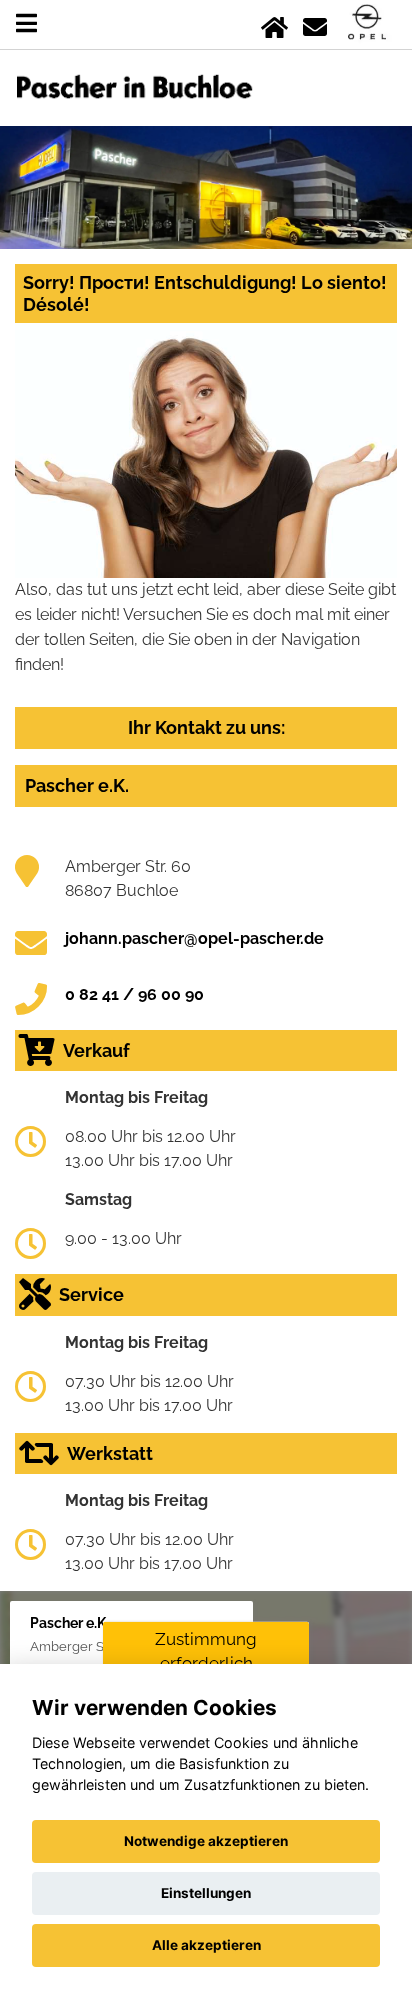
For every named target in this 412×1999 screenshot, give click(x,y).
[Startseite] (274, 23)
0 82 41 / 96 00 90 (134, 994)
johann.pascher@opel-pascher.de (194, 938)
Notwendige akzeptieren (206, 1841)
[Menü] (26, 23)
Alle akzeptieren (206, 1945)
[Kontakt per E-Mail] (315, 23)
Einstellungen (206, 1893)
